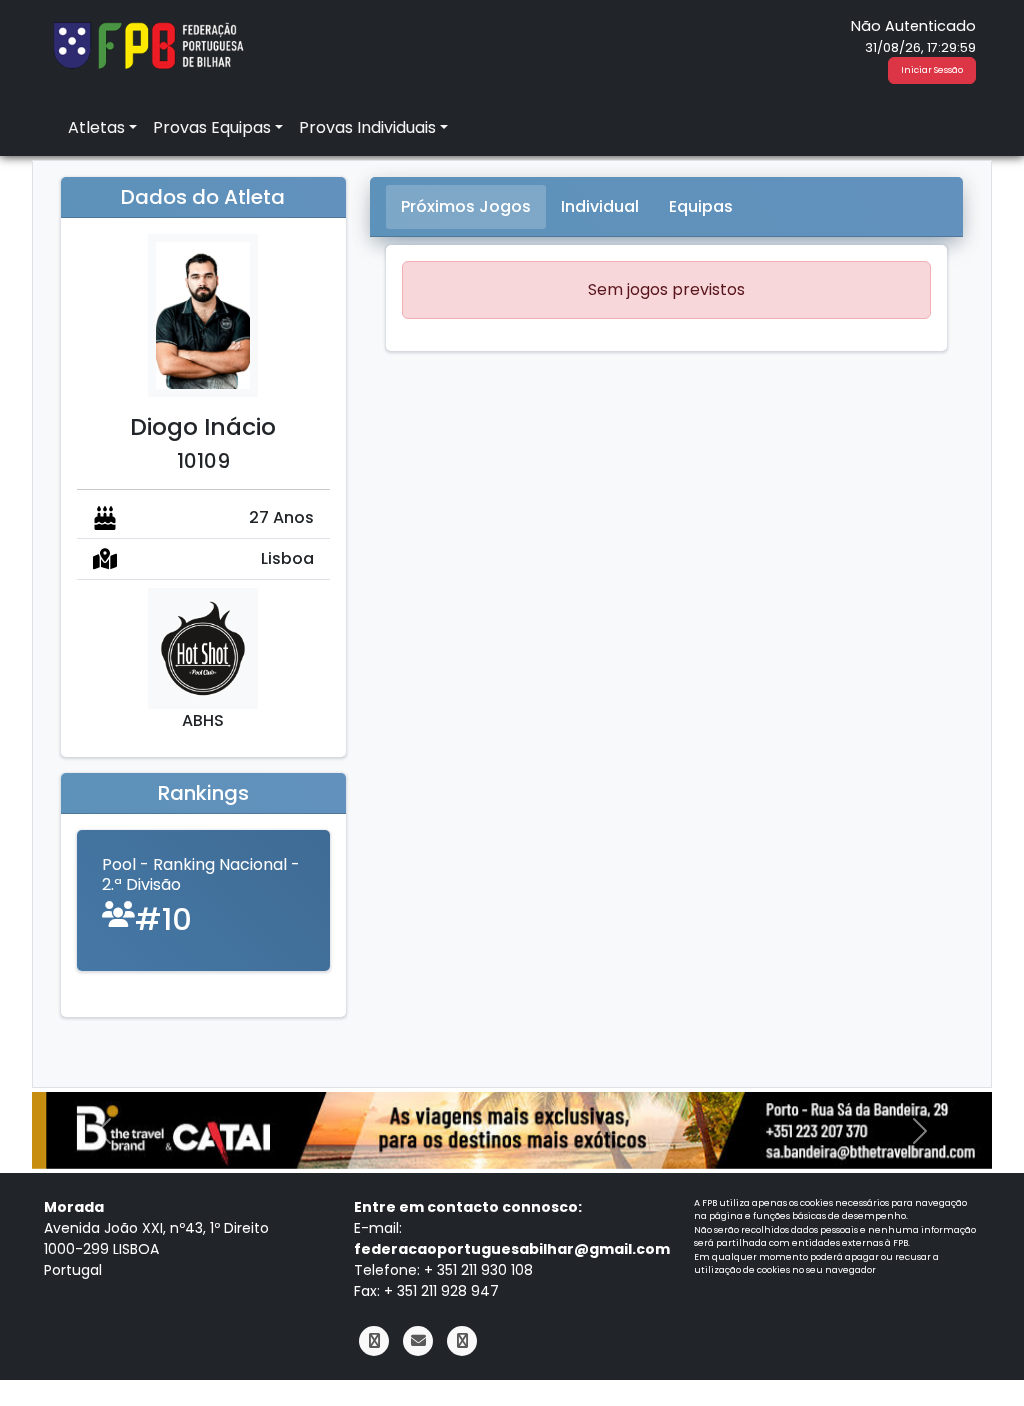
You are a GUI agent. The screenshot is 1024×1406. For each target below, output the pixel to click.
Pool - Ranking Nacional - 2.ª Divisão (201, 874)
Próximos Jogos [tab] (466, 206)
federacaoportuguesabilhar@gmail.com (512, 1249)
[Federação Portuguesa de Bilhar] (148, 43)
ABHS (203, 720)
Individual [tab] (600, 206)
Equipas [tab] (701, 206)
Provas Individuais (367, 127)
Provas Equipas (212, 127)
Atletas (96, 127)
